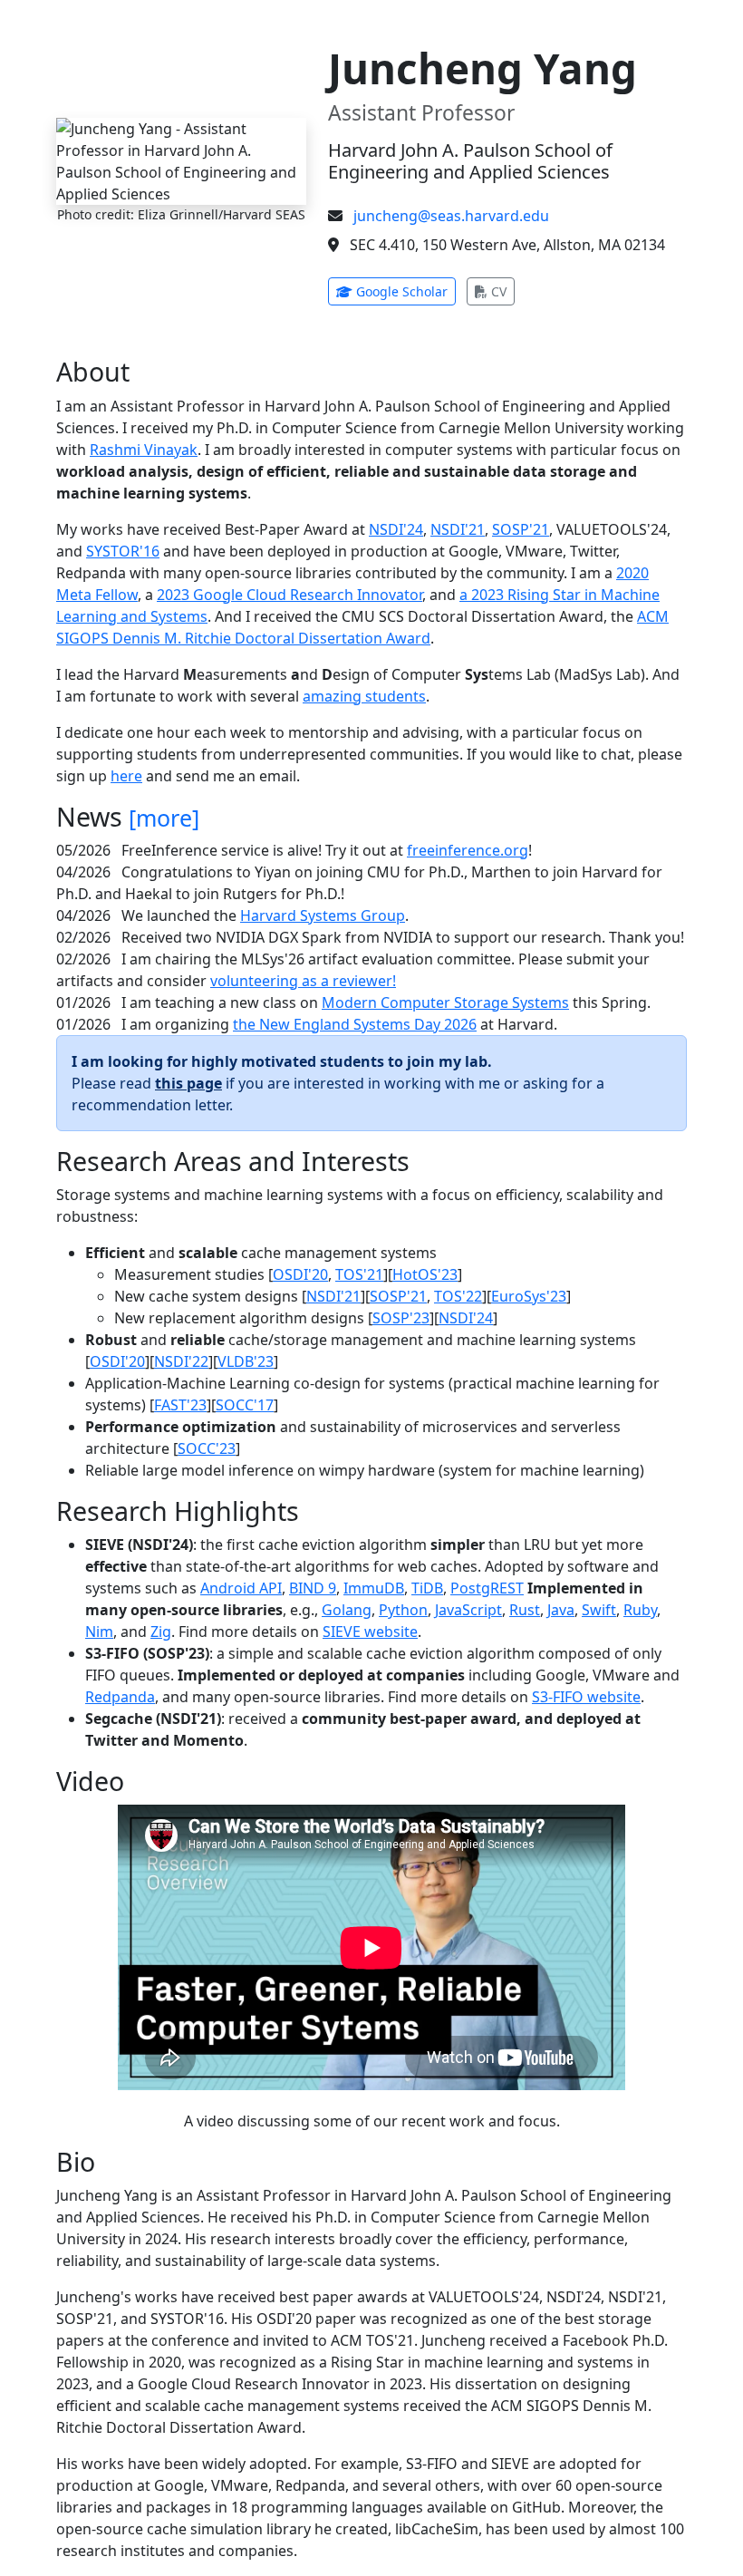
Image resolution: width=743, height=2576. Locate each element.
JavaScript (468, 1610)
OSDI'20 (300, 1274)
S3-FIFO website (586, 1697)
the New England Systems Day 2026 (355, 1024)
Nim (99, 1632)
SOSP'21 (521, 529)
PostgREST (487, 1588)
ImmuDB (374, 1588)
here (126, 776)
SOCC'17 (245, 1405)
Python (403, 1610)
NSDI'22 (181, 1361)
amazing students (364, 696)
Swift (599, 1610)
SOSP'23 (401, 1318)
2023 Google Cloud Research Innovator (289, 595)
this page (188, 1083)
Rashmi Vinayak (144, 450)
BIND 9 (313, 1588)
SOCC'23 (207, 1448)
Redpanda (120, 1697)
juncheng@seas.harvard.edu (451, 216)
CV (501, 291)
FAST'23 (180, 1405)
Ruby (640, 1610)
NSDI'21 (458, 529)
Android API (241, 1588)
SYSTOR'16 (123, 551)
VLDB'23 (246, 1361)
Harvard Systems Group (323, 915)
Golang (347, 1610)
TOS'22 (458, 1296)
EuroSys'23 (529, 1296)
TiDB (427, 1588)
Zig (161, 1632)
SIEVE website (370, 1632)
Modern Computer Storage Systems (445, 1002)
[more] (164, 818)
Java (561, 1610)
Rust (525, 1610)
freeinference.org (468, 850)
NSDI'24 (396, 529)
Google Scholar (404, 291)
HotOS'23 (425, 1274)
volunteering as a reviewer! (303, 981)
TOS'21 (359, 1274)
